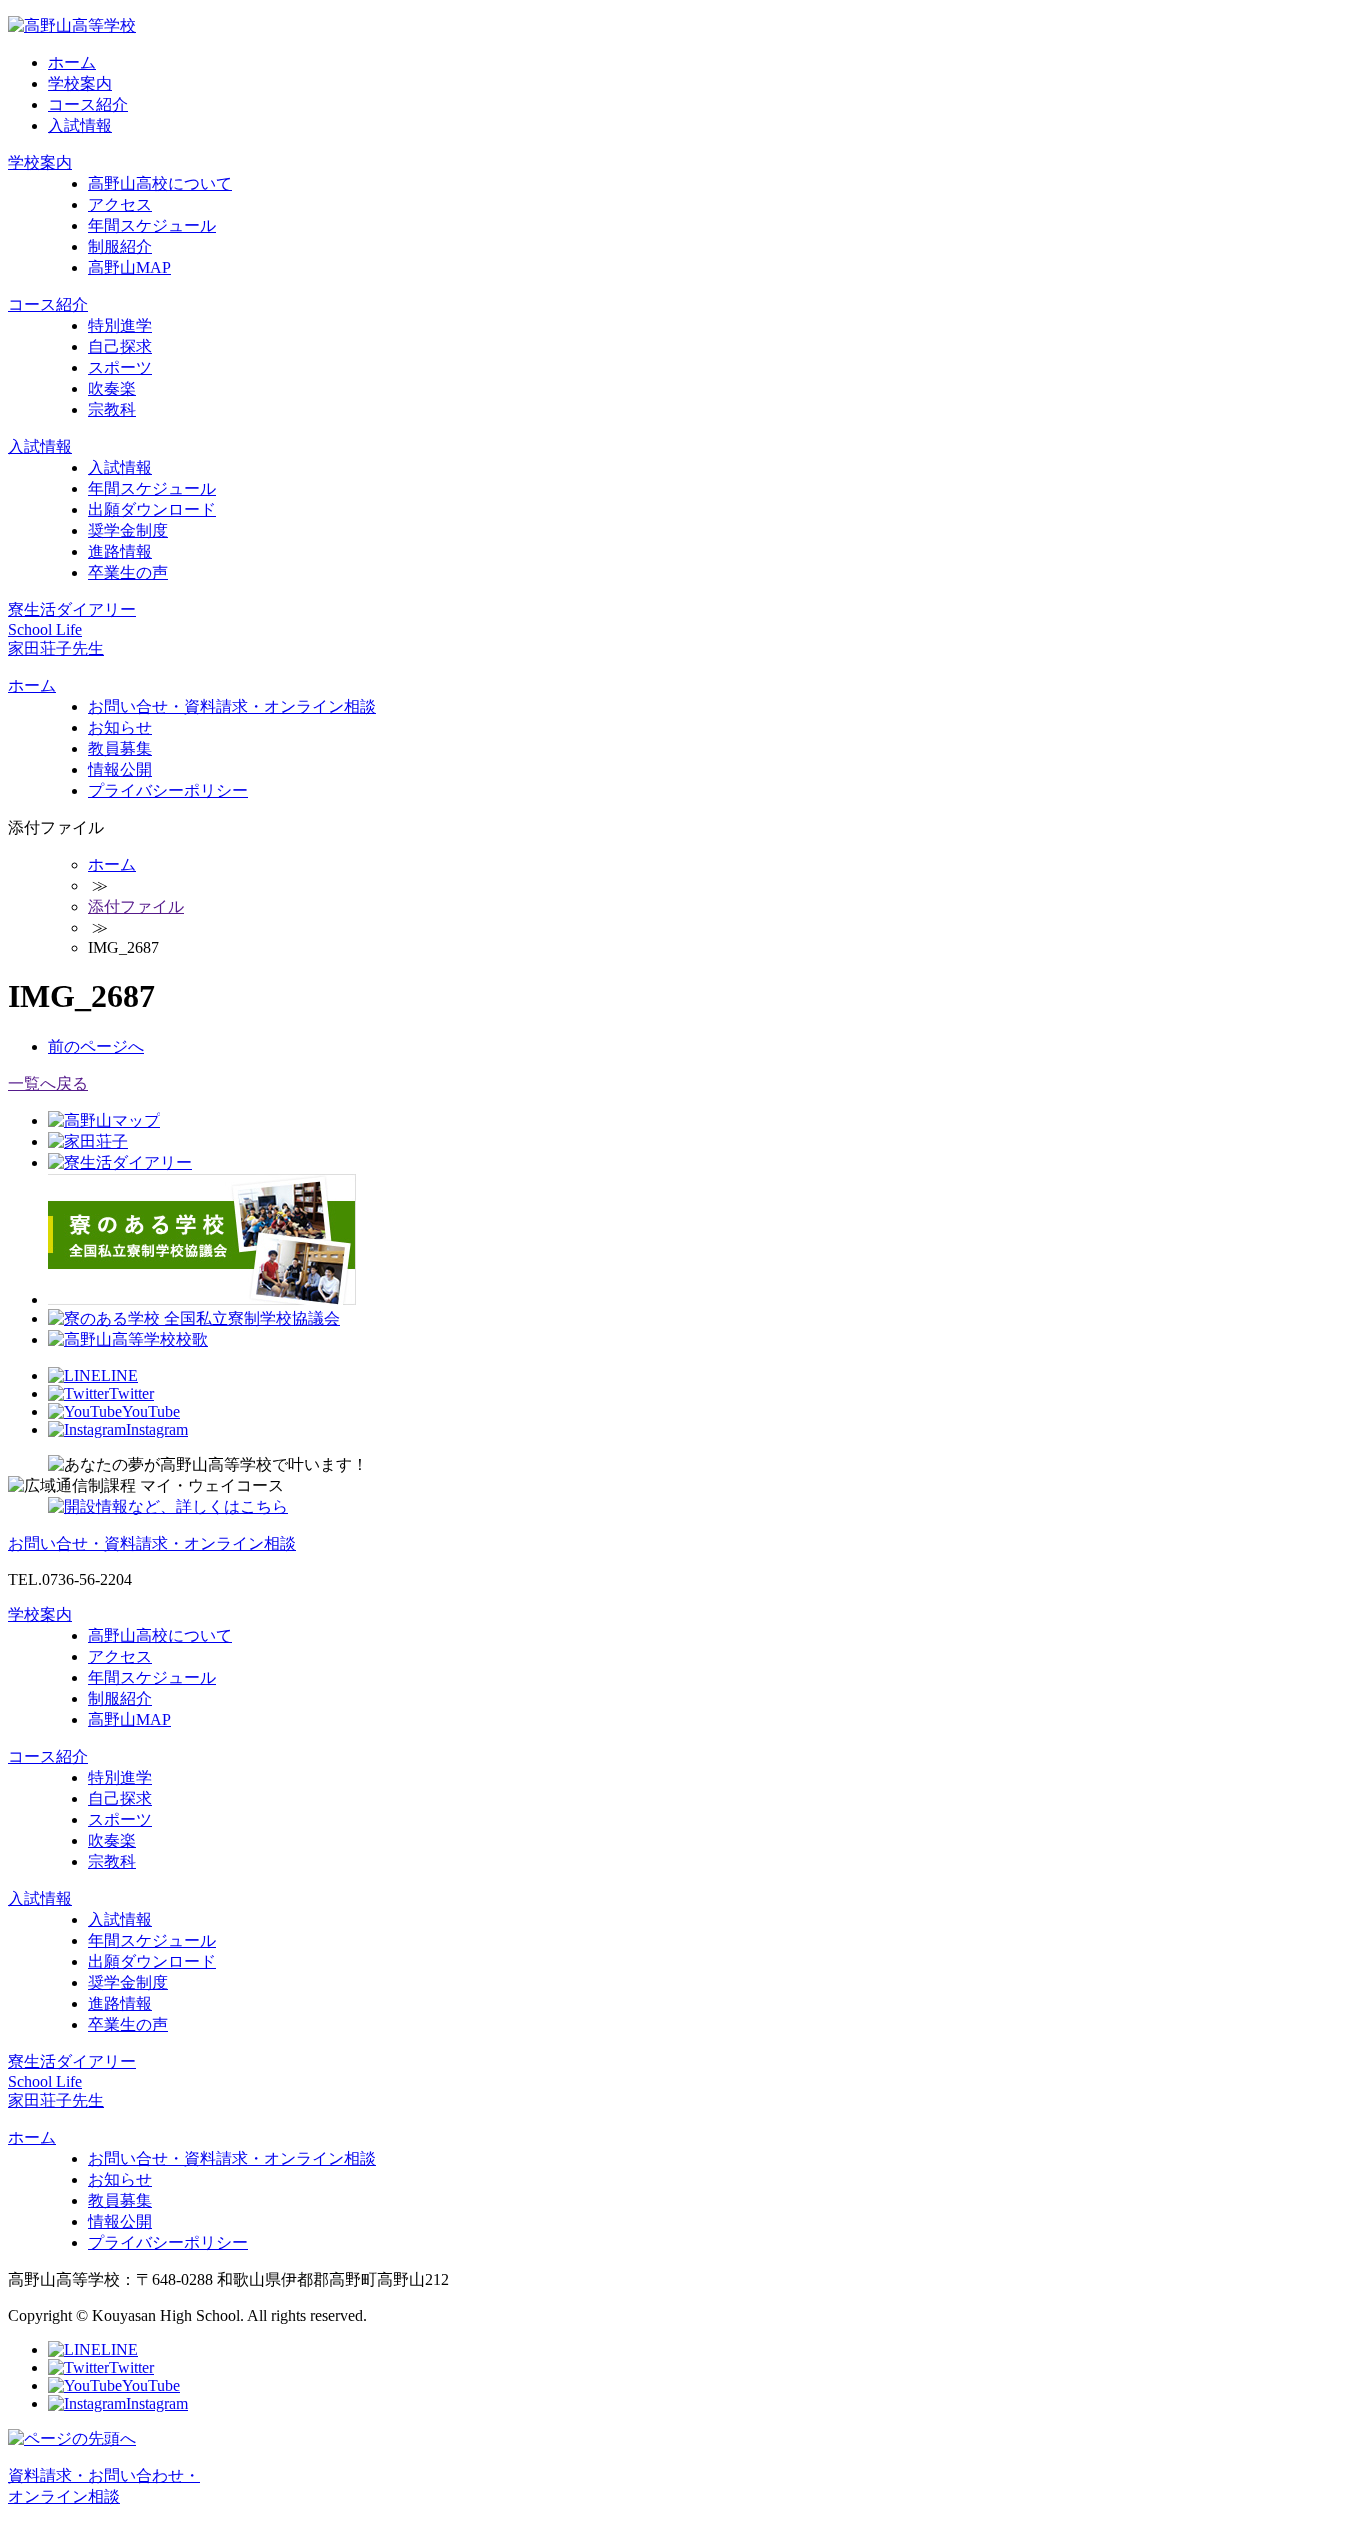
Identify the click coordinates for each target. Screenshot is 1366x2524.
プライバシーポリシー (168, 790)
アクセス (120, 204)
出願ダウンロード (152, 509)
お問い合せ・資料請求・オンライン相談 (232, 706)
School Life (45, 629)
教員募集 (120, 748)
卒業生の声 (128, 572)
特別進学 (120, 325)
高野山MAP (129, 267)
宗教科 (112, 409)
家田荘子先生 (56, 648)
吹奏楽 (112, 388)
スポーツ (120, 367)
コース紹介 (88, 104)
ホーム (72, 62)
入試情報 (80, 125)
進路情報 (120, 551)
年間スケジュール (152, 225)
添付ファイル (136, 906)
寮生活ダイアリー (72, 609)
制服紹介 (120, 246)
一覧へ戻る (48, 1083)
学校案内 (80, 83)
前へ (96, 1046)
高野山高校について (160, 183)
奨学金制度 (128, 530)
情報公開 (120, 769)
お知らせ (120, 727)
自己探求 (120, 346)
